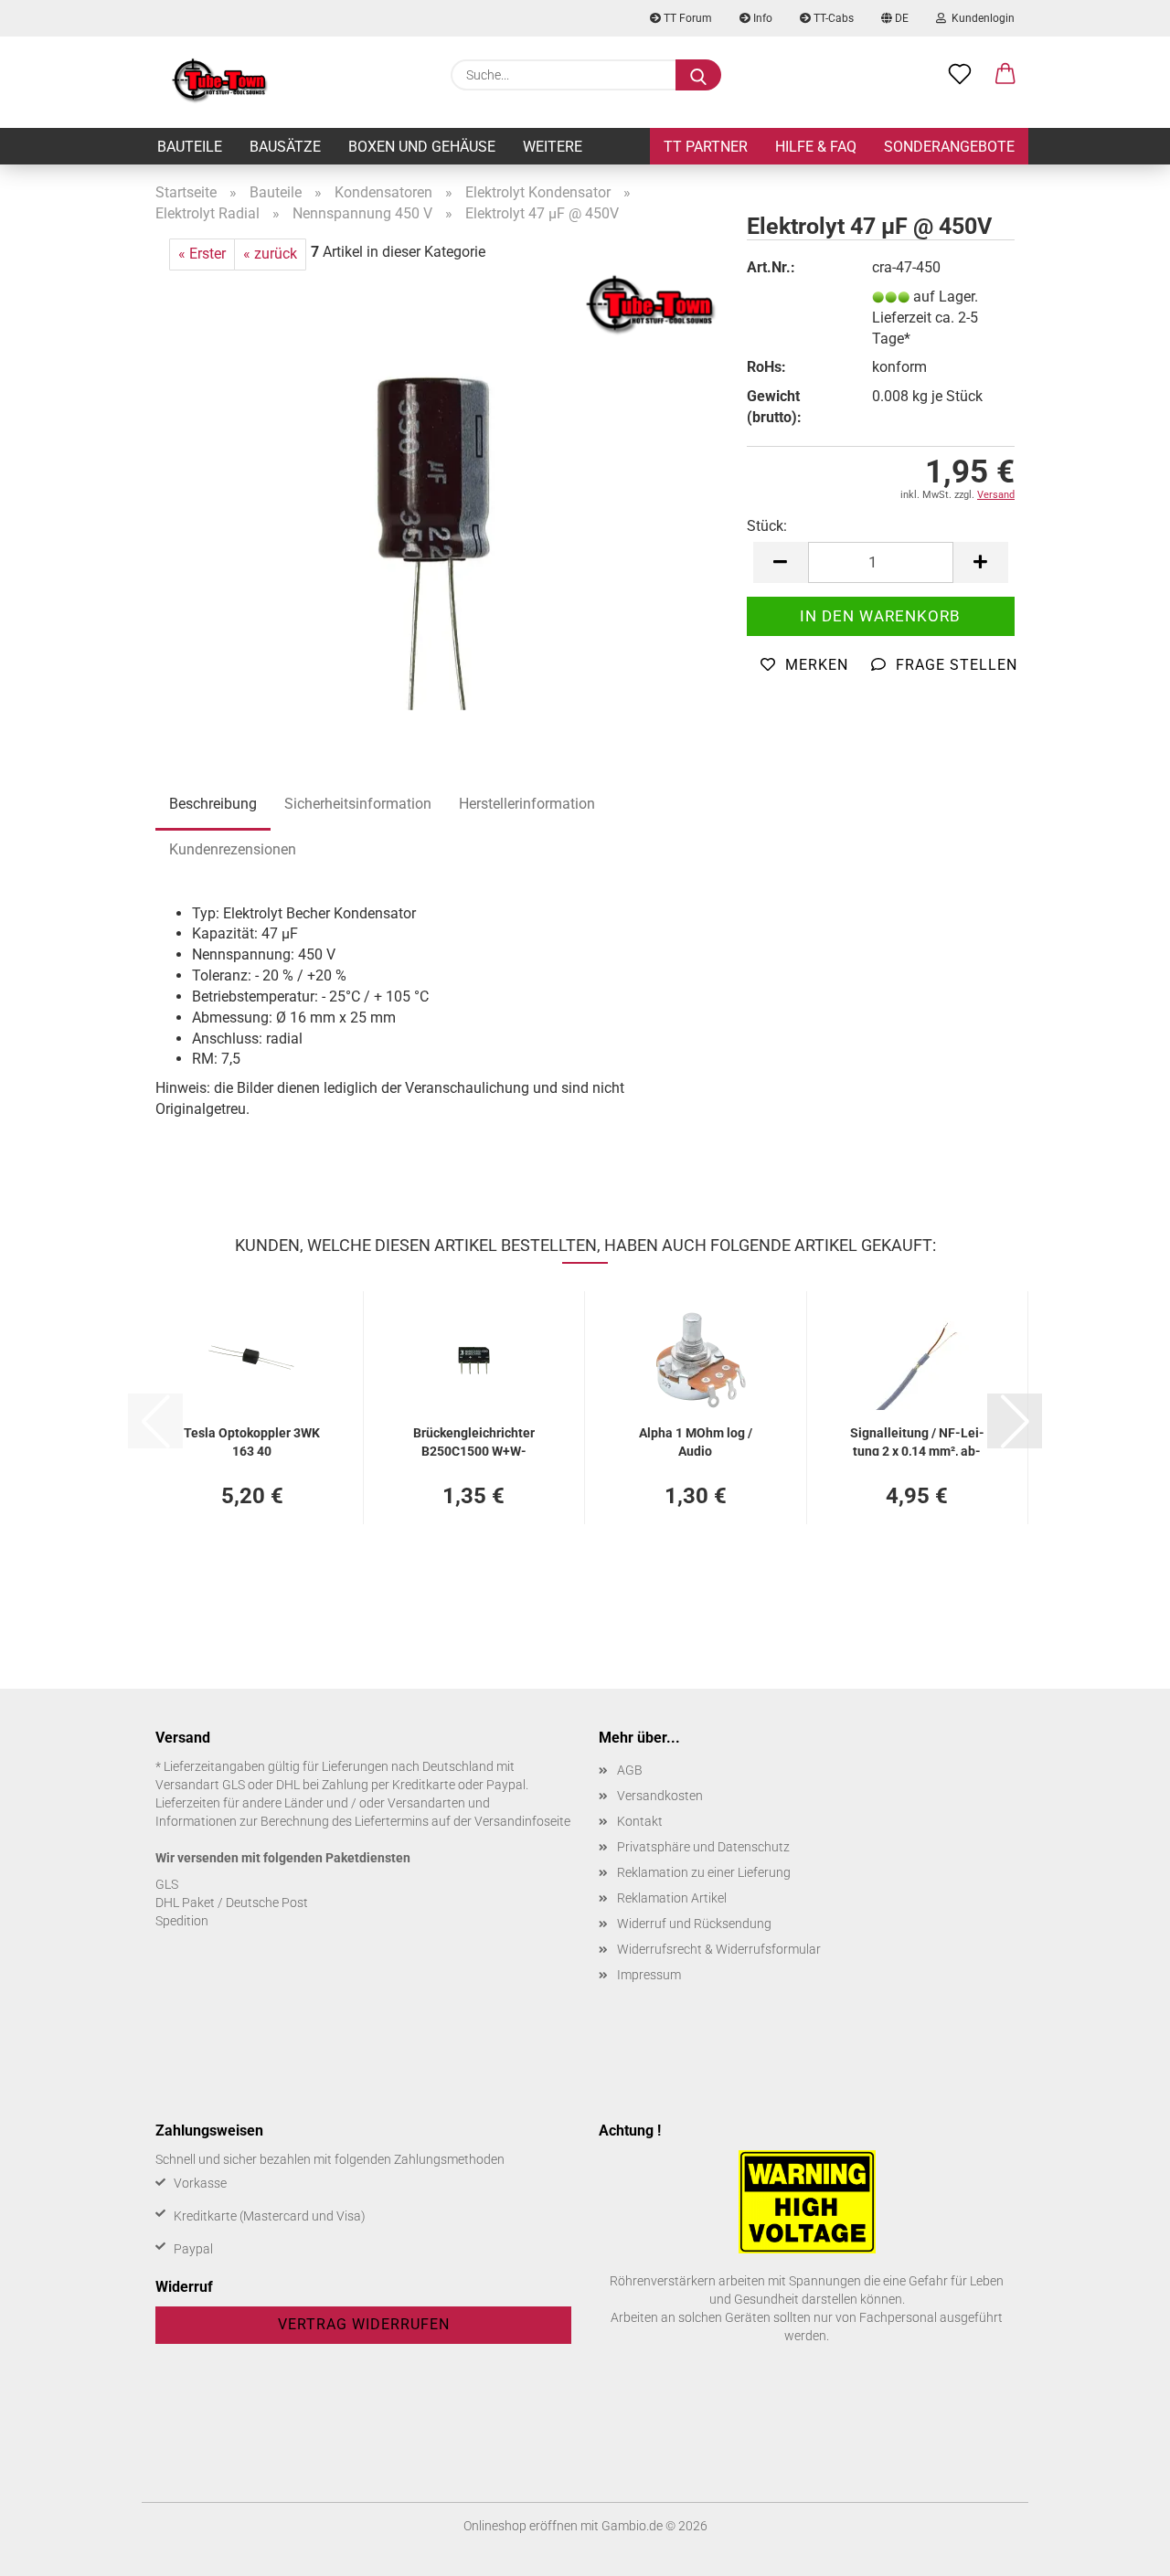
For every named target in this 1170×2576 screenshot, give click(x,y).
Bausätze (285, 147)
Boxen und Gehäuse (422, 147)
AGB (630, 1770)
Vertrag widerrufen (364, 2324)
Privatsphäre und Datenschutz (703, 1847)
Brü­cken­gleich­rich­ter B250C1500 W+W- (474, 1441)
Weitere (553, 147)
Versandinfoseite (522, 1821)
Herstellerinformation (527, 804)
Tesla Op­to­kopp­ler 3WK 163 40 (252, 1441)
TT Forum (686, 18)
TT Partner (706, 147)
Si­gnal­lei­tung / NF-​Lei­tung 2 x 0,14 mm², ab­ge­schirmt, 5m (917, 1441)
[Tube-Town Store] (220, 82)
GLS (167, 1884)
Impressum (649, 1975)
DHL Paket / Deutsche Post (232, 1903)
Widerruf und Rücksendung (694, 1924)
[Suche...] (698, 75)
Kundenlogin (980, 18)
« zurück (270, 254)
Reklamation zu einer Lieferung (704, 1872)
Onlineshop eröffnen (521, 2526)
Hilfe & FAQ (816, 147)
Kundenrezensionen (233, 849)
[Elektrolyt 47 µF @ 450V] (437, 498)
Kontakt (640, 1821)
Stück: (767, 526)
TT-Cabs (832, 18)
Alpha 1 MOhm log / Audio (696, 1441)
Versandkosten (660, 1796)
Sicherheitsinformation (358, 804)
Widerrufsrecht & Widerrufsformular (719, 1949)
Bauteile (190, 147)
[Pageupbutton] (1120, 2549)
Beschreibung (213, 804)
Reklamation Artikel (672, 1898)
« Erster (202, 254)
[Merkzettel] (960, 75)
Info (761, 18)
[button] (1005, 75)
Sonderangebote (949, 147)
